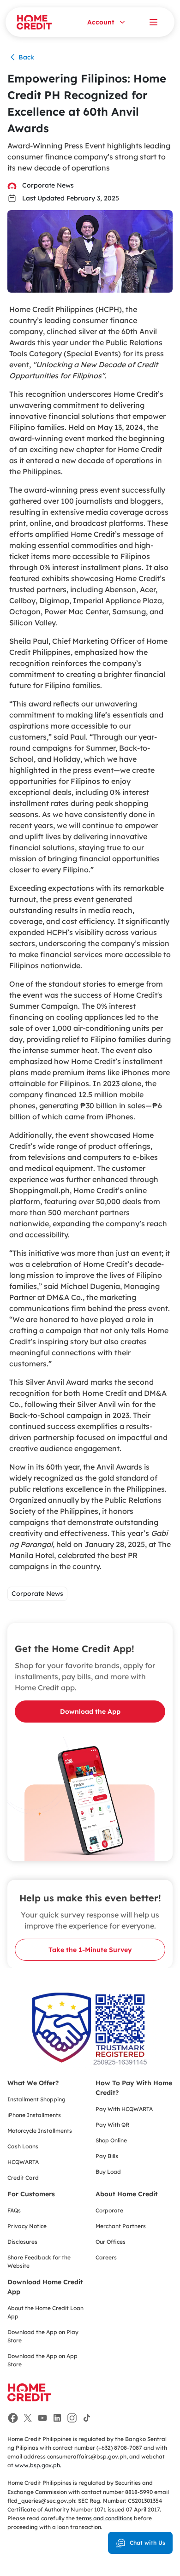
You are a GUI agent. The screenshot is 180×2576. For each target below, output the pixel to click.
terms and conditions (104, 2518)
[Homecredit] (29, 2397)
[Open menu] (153, 22)
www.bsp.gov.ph (37, 2465)
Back (26, 57)
